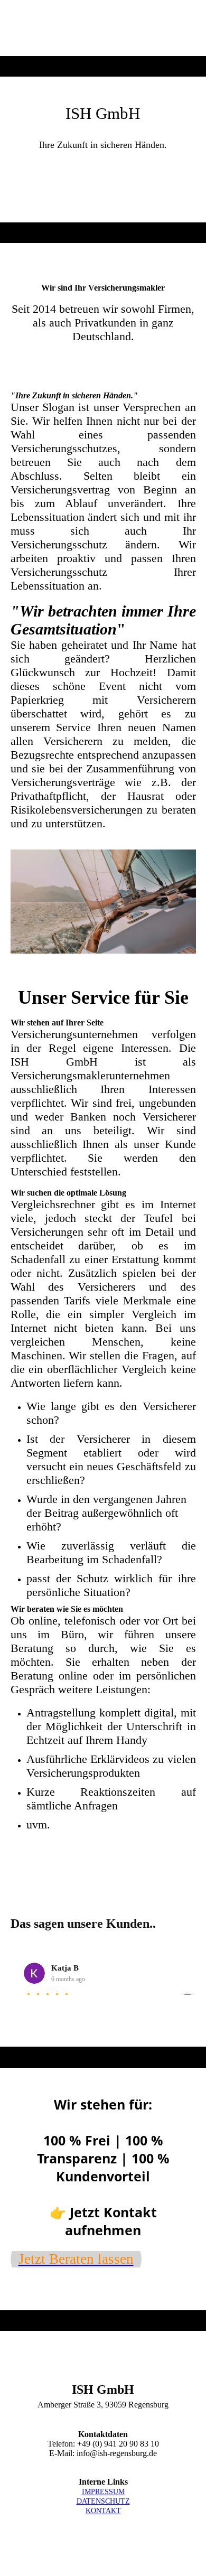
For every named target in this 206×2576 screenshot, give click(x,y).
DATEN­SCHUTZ (103, 2501)
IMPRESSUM (103, 2492)
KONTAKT (103, 2511)
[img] (103, 28)
